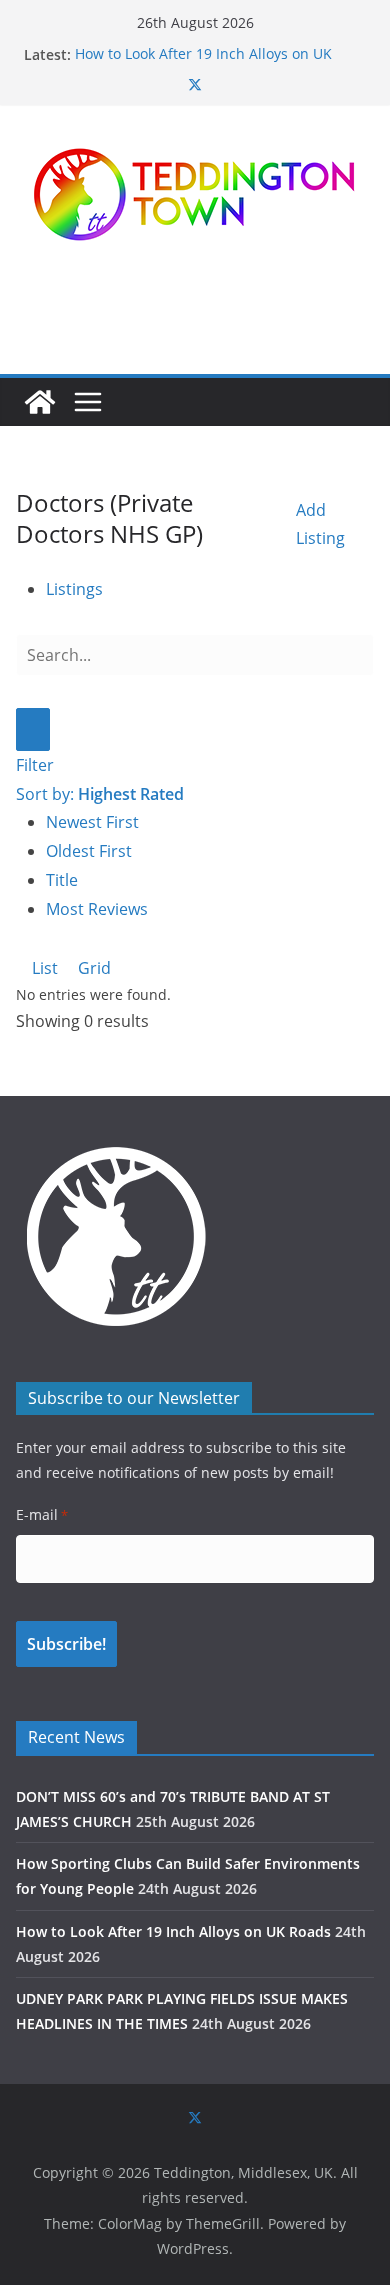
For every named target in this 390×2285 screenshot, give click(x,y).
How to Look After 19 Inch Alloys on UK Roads (173, 1931)
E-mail (42, 1514)
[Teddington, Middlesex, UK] (40, 402)
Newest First (92, 822)
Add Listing (320, 524)
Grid (92, 968)
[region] (195, 309)
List (43, 968)
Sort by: (100, 794)
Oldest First (89, 851)
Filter (35, 765)
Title (62, 880)
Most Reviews (97, 909)
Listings (74, 589)
